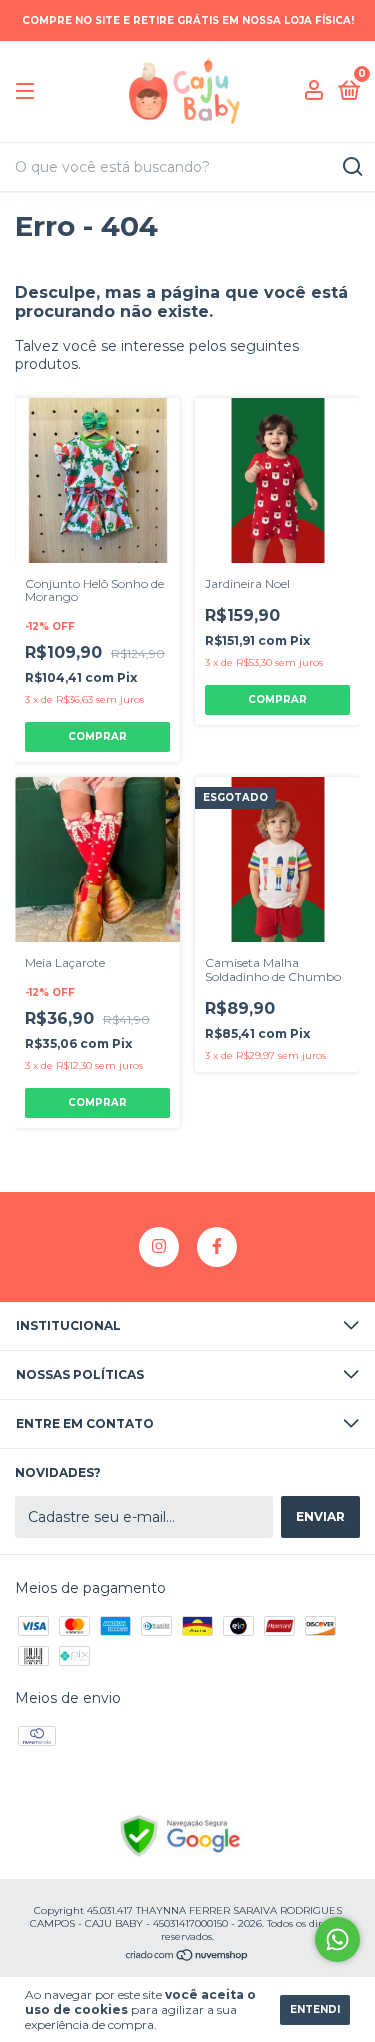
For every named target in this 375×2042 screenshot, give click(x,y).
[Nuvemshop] (187, 1957)
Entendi (315, 2009)
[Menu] (28, 91)
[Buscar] (351, 167)
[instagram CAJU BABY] (159, 1247)
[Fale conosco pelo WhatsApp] (337, 1939)
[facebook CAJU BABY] (217, 1247)
